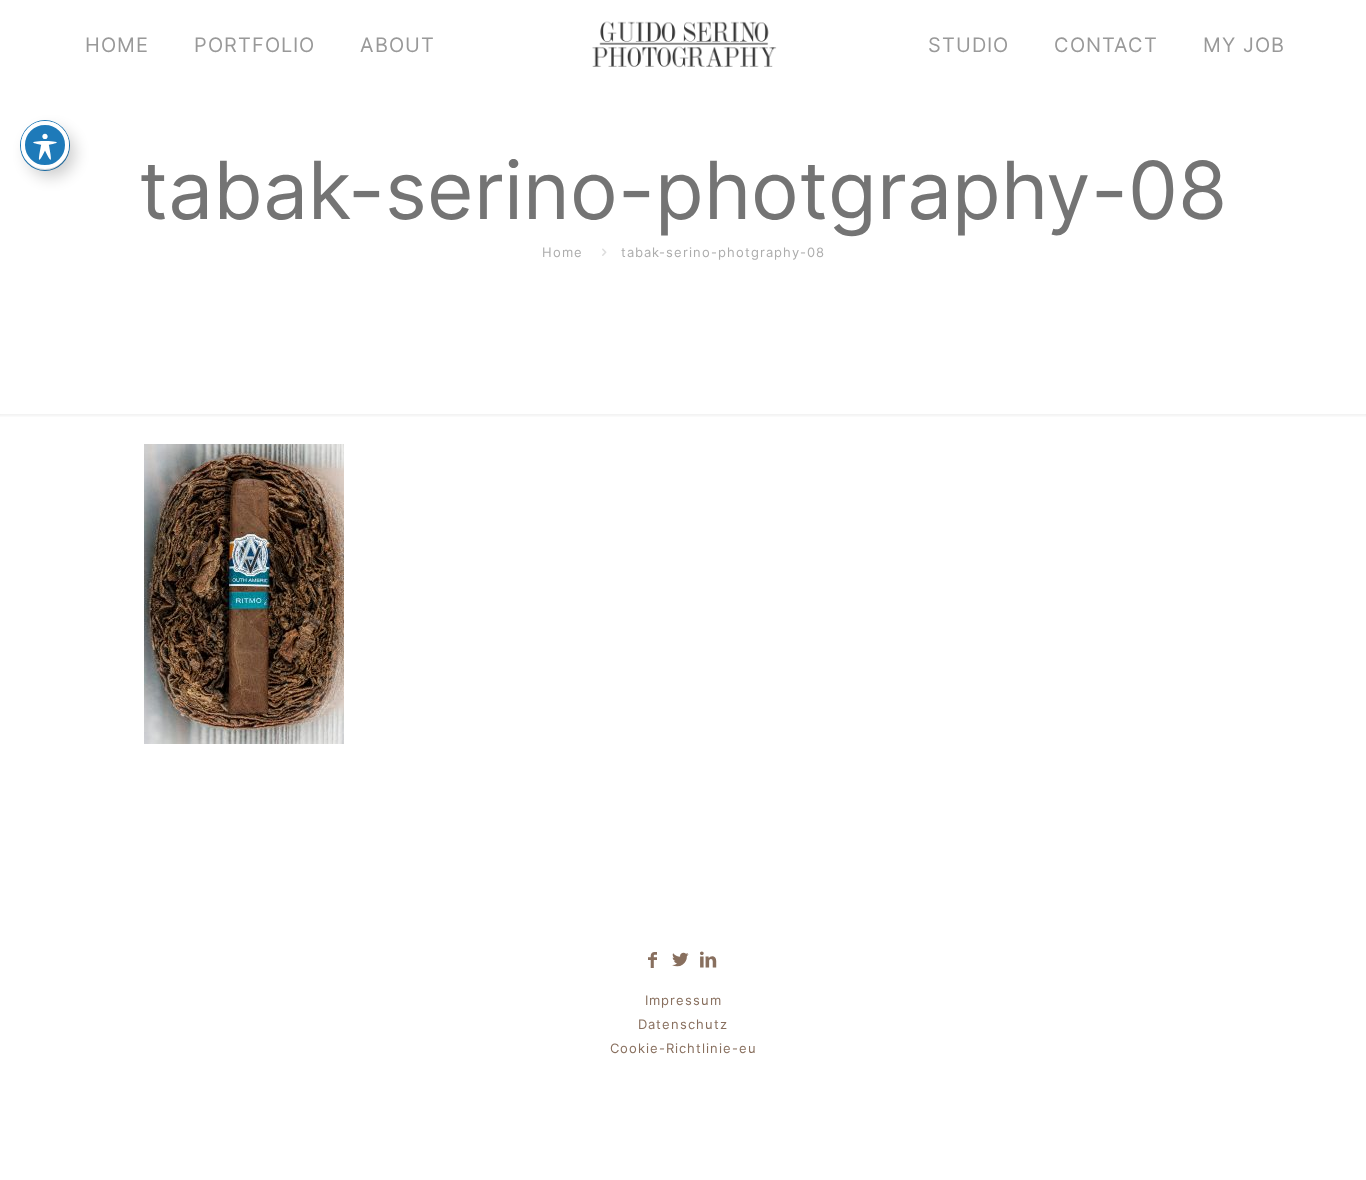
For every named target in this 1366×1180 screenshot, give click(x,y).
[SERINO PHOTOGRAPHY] (683, 45)
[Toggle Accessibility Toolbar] (45, 145)
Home (562, 252)
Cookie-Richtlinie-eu (683, 1048)
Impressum (683, 1000)
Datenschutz (683, 1024)
